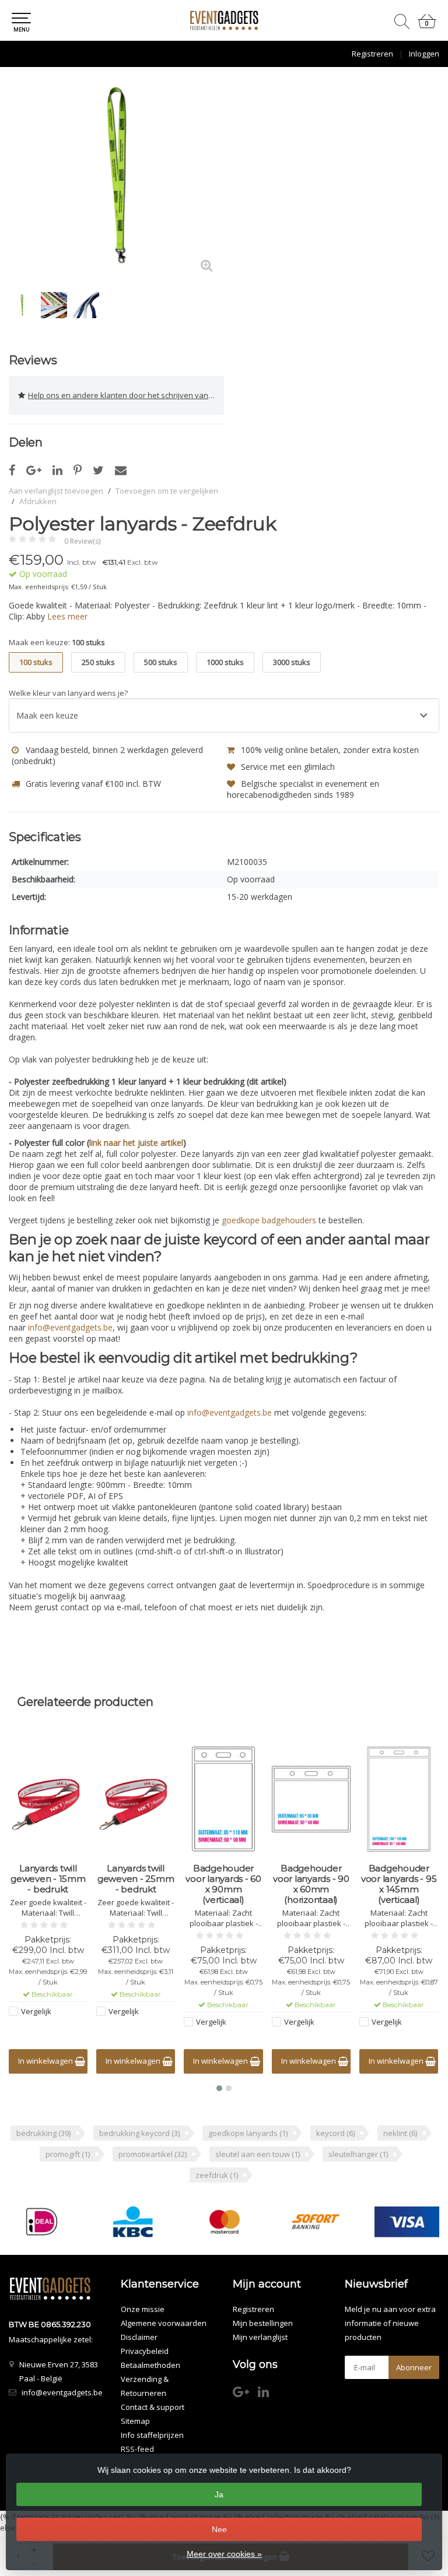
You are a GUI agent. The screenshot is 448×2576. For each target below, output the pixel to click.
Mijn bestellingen (263, 2323)
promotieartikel (153, 2154)
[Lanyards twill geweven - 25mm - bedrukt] (48, 1799)
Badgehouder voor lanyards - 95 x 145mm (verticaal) (311, 1884)
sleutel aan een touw (258, 2154)
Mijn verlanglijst (260, 2337)
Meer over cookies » (224, 2554)
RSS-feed (137, 2449)
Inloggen (424, 54)
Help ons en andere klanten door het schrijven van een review (126, 395)
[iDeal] (42, 2222)
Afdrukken (38, 501)
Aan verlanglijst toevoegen (56, 491)
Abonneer (414, 2367)
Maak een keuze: (57, 642)
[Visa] (407, 2222)
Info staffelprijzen (152, 2435)
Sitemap (135, 2421)
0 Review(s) (82, 541)
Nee (219, 2529)
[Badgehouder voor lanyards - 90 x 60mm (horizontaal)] (224, 1799)
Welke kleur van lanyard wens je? (68, 693)
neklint (400, 2133)
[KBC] (133, 2222)
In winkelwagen (46, 2061)
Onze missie (143, 2309)
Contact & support (153, 2407)
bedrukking (43, 2133)
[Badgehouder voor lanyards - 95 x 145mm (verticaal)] (311, 1799)
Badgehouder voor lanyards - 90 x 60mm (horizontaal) (224, 1884)
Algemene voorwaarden (164, 2323)
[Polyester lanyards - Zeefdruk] (116, 176)
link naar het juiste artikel (136, 1143)
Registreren (372, 54)
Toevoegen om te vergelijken (167, 491)
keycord (335, 2133)
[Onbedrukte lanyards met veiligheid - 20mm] (399, 1799)
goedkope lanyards (248, 2133)
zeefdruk (217, 2175)
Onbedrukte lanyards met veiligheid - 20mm (399, 1879)
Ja (219, 2494)
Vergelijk (36, 2011)
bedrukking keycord (139, 2133)
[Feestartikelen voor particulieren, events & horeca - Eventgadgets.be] (224, 20)
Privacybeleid (145, 2351)
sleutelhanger (358, 2154)
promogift (68, 2154)
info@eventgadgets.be (70, 1327)
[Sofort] (316, 2222)
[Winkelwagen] (427, 26)
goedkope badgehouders (269, 1220)
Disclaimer (139, 2337)
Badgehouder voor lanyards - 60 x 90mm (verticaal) (136, 1884)
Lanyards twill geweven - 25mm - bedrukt (48, 1879)
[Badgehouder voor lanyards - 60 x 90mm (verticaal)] (136, 1799)
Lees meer (67, 616)
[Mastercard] (225, 2222)
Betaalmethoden (150, 2365)
